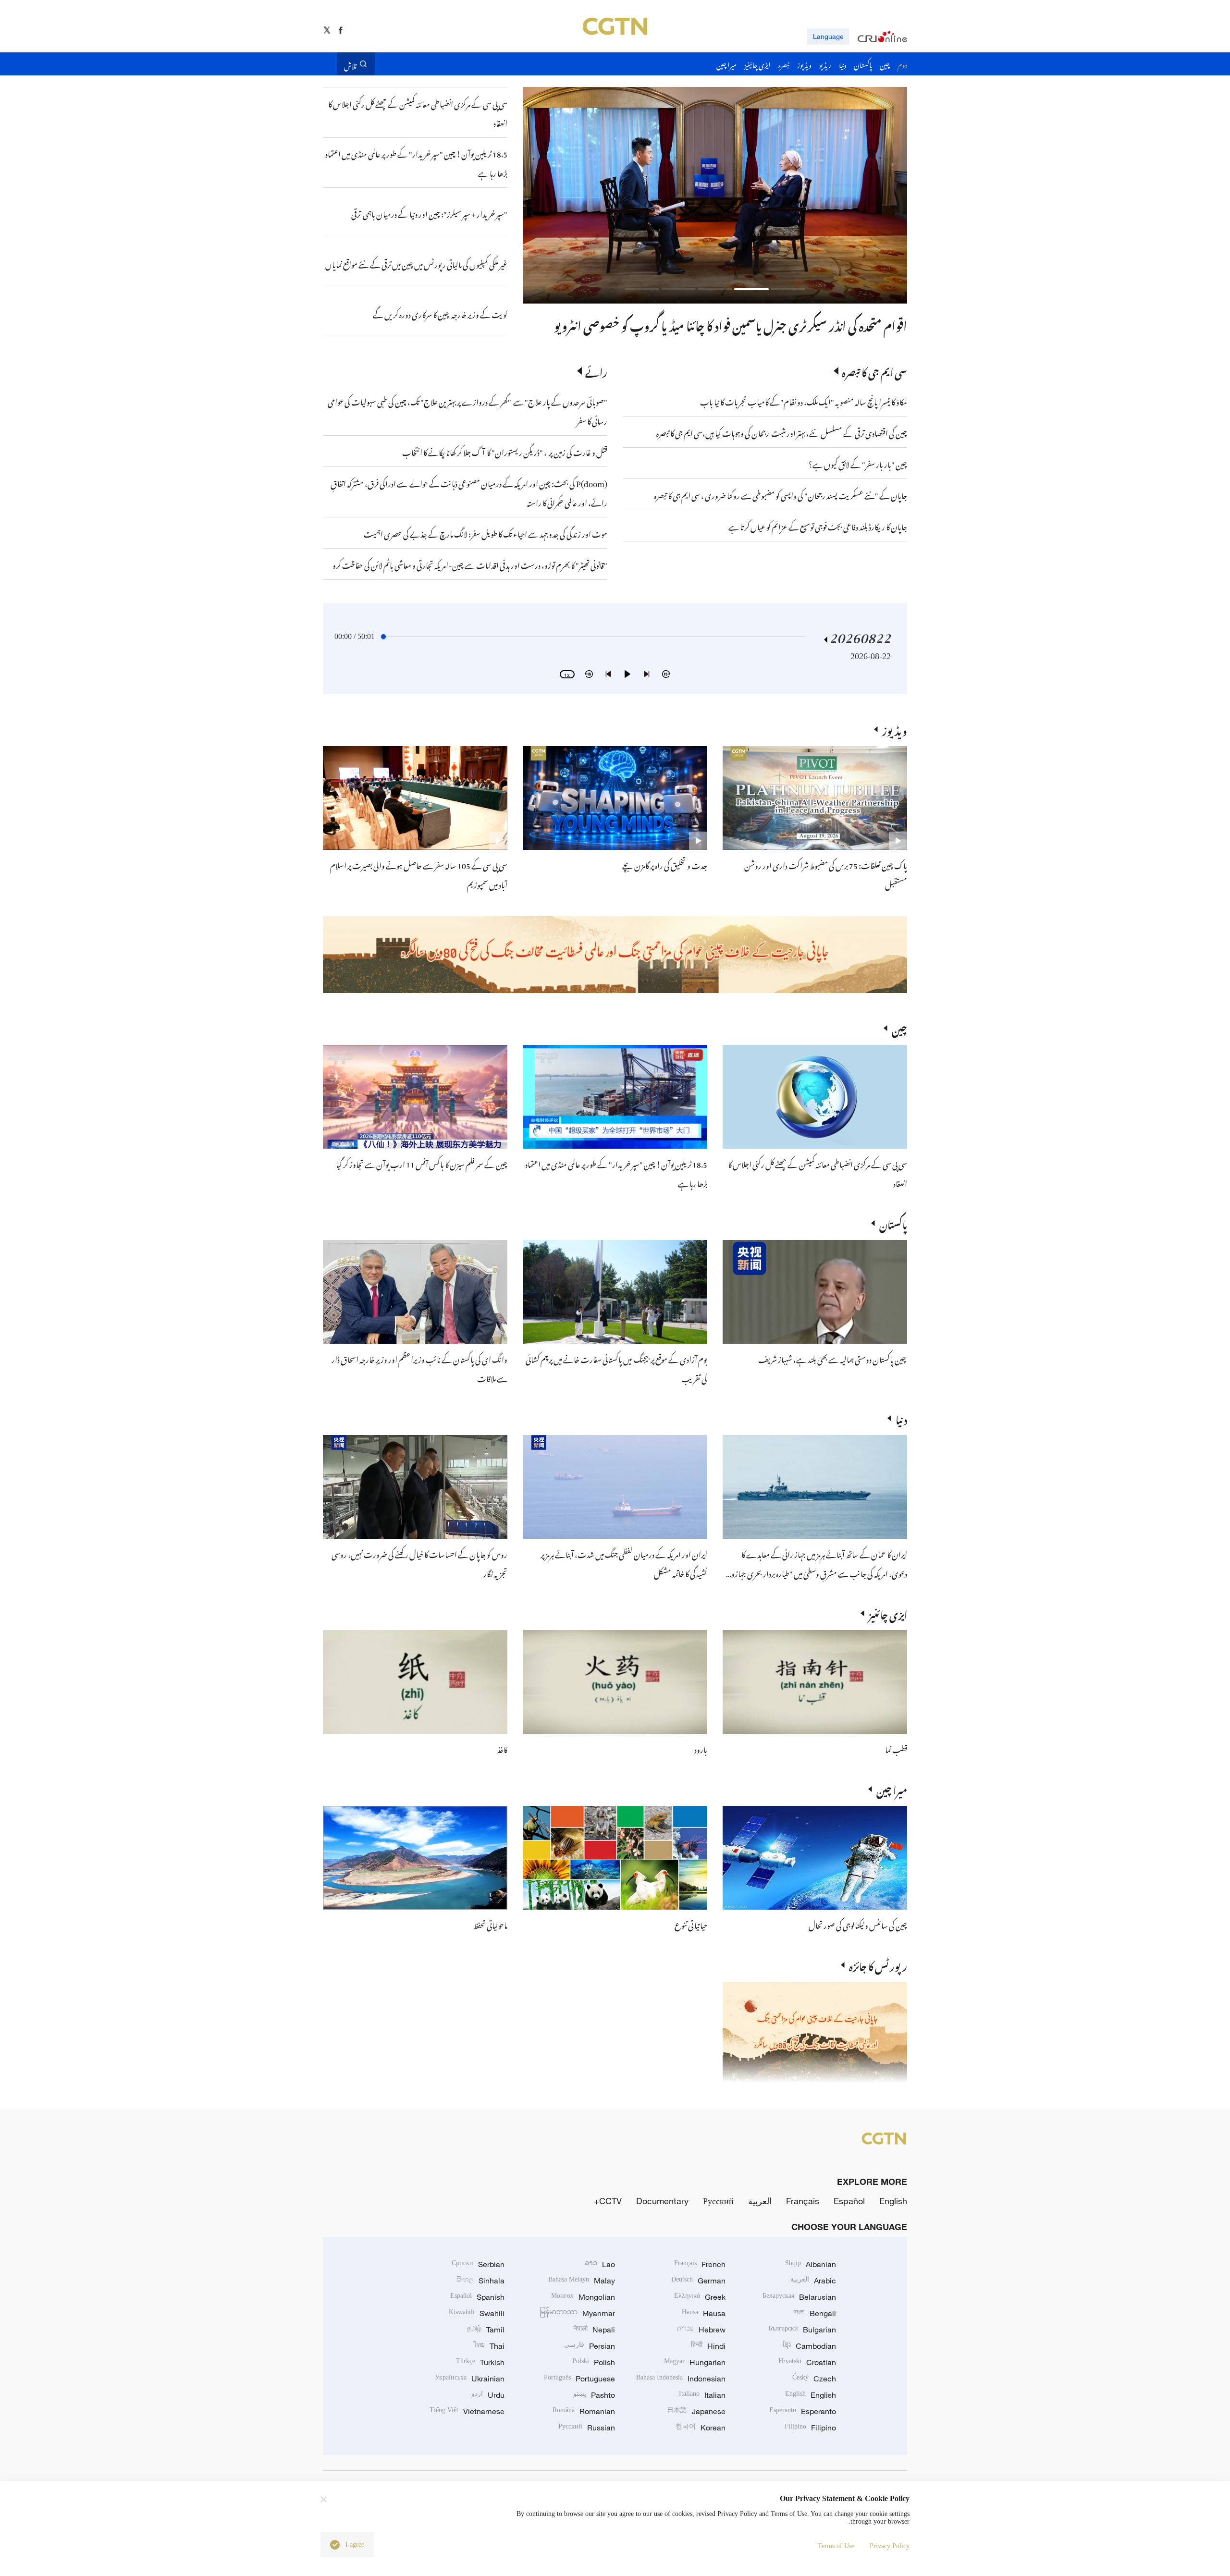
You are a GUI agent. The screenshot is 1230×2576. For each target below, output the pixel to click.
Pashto (594, 2395)
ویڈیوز (895, 729)
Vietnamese (467, 2411)
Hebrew (701, 2330)
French (700, 2264)
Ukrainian (470, 2379)
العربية (760, 2201)
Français (803, 2201)
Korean (701, 2428)
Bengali (815, 2313)
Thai (489, 2346)
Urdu (488, 2395)
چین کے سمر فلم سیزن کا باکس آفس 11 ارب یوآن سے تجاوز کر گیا (422, 1163)
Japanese (696, 2411)
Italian (702, 2395)
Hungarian (695, 2362)
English (893, 2201)
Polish (594, 2362)
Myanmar (577, 2313)
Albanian (811, 2264)
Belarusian (799, 2297)
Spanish (477, 2297)
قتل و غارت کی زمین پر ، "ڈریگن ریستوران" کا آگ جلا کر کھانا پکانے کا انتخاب (505, 451)
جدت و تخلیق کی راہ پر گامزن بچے (665, 864)
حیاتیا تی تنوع (691, 1924)
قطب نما (896, 1748)
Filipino (810, 2428)
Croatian (807, 2362)
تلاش (350, 64)
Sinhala (480, 2281)
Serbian (478, 2264)
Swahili (477, 2313)
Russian (587, 2428)
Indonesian (681, 2379)
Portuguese (579, 2379)
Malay (582, 2281)
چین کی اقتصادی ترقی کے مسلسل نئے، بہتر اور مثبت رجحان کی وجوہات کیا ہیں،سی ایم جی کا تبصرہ (782, 432)
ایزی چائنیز (888, 1613)
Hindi (708, 2346)
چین (899, 1028)
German (698, 2281)
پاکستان (893, 1223)
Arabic (813, 2281)
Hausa (704, 2313)
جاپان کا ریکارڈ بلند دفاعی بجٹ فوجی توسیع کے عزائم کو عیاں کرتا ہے (818, 526)
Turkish (480, 2362)
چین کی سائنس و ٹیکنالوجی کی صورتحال (858, 1924)
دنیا (901, 1418)
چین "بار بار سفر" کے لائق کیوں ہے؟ (858, 463)
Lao (600, 2264)
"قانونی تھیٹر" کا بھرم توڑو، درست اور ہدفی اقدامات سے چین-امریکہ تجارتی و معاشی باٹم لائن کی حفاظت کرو (470, 564)
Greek (700, 2297)
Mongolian (583, 2297)
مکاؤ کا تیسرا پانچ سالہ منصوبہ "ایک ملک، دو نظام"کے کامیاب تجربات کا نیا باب (804, 401)
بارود (701, 1748)
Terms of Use (836, 2546)
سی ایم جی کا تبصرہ (874, 371)
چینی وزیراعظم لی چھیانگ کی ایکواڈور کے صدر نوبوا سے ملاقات (771, 324)
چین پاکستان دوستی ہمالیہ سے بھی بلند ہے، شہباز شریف (833, 1358)
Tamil (486, 2330)
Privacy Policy (890, 2546)
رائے (596, 371)
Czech (814, 2379)
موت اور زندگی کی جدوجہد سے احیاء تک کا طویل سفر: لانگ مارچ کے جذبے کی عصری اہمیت (486, 533)
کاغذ (502, 1748)
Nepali (594, 2330)
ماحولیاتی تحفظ (490, 1924)
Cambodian (809, 2346)
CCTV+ (608, 2201)
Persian (590, 2346)
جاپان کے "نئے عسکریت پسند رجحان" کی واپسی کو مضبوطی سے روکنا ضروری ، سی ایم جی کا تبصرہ (781, 494)
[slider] (383, 637)
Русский (718, 2201)
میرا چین (892, 1789)
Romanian (584, 2411)
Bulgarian (802, 2330)
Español (849, 2201)
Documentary (662, 2201)
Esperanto (803, 2411)
